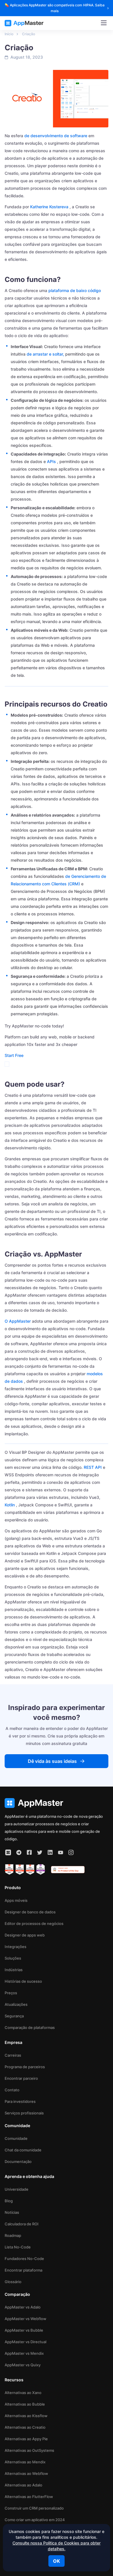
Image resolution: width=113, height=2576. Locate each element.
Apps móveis (16, 1900)
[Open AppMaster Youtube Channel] (61, 1852)
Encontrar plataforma (23, 2270)
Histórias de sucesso (23, 1981)
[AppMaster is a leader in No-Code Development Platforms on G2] (9, 1869)
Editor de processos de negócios (34, 1923)
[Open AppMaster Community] (8, 1852)
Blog (9, 2201)
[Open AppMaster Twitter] (40, 1852)
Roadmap (13, 2235)
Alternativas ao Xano (23, 2393)
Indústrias (14, 1970)
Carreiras (13, 2055)
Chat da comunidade (23, 2150)
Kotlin (10, 1505)
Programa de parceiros (25, 2067)
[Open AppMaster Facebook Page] (29, 1852)
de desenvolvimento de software (56, 136)
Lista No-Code (18, 2247)
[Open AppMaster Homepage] (57, 1803)
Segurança (14, 2016)
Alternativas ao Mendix (25, 2462)
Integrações (16, 1947)
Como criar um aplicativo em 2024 (35, 2520)
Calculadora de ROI (22, 2224)
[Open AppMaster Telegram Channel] (19, 1852)
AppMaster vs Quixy (23, 2365)
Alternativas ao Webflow (26, 2473)
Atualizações (16, 2004)
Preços (11, 1993)
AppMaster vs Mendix (24, 2353)
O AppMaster (18, 1321)
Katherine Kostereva (49, 207)
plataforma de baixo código (75, 290)
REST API (93, 1467)
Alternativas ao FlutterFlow (29, 2497)
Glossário (13, 2282)
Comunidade (16, 2138)
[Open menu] (104, 23)
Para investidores (20, 2101)
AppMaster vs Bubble (24, 2330)
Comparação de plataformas (30, 2027)
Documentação (18, 2161)
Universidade (17, 2189)
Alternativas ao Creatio (25, 2427)
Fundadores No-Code (24, 2259)
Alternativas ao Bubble (25, 2404)
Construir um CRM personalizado (34, 2508)
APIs (51, 461)
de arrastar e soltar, (45, 354)
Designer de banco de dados (30, 1912)
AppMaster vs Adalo (23, 2307)
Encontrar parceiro (21, 2078)
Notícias (12, 2212)
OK (57, 2561)
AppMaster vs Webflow (25, 2319)
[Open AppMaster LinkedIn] (50, 1852)
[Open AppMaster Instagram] (71, 1852)
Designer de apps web (25, 1935)
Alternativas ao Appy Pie (26, 2439)
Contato (12, 2090)
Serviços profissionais (24, 2113)
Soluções (13, 1958)
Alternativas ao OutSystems (29, 2450)
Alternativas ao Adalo (23, 2485)
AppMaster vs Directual (25, 2342)
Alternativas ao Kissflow (26, 2416)
